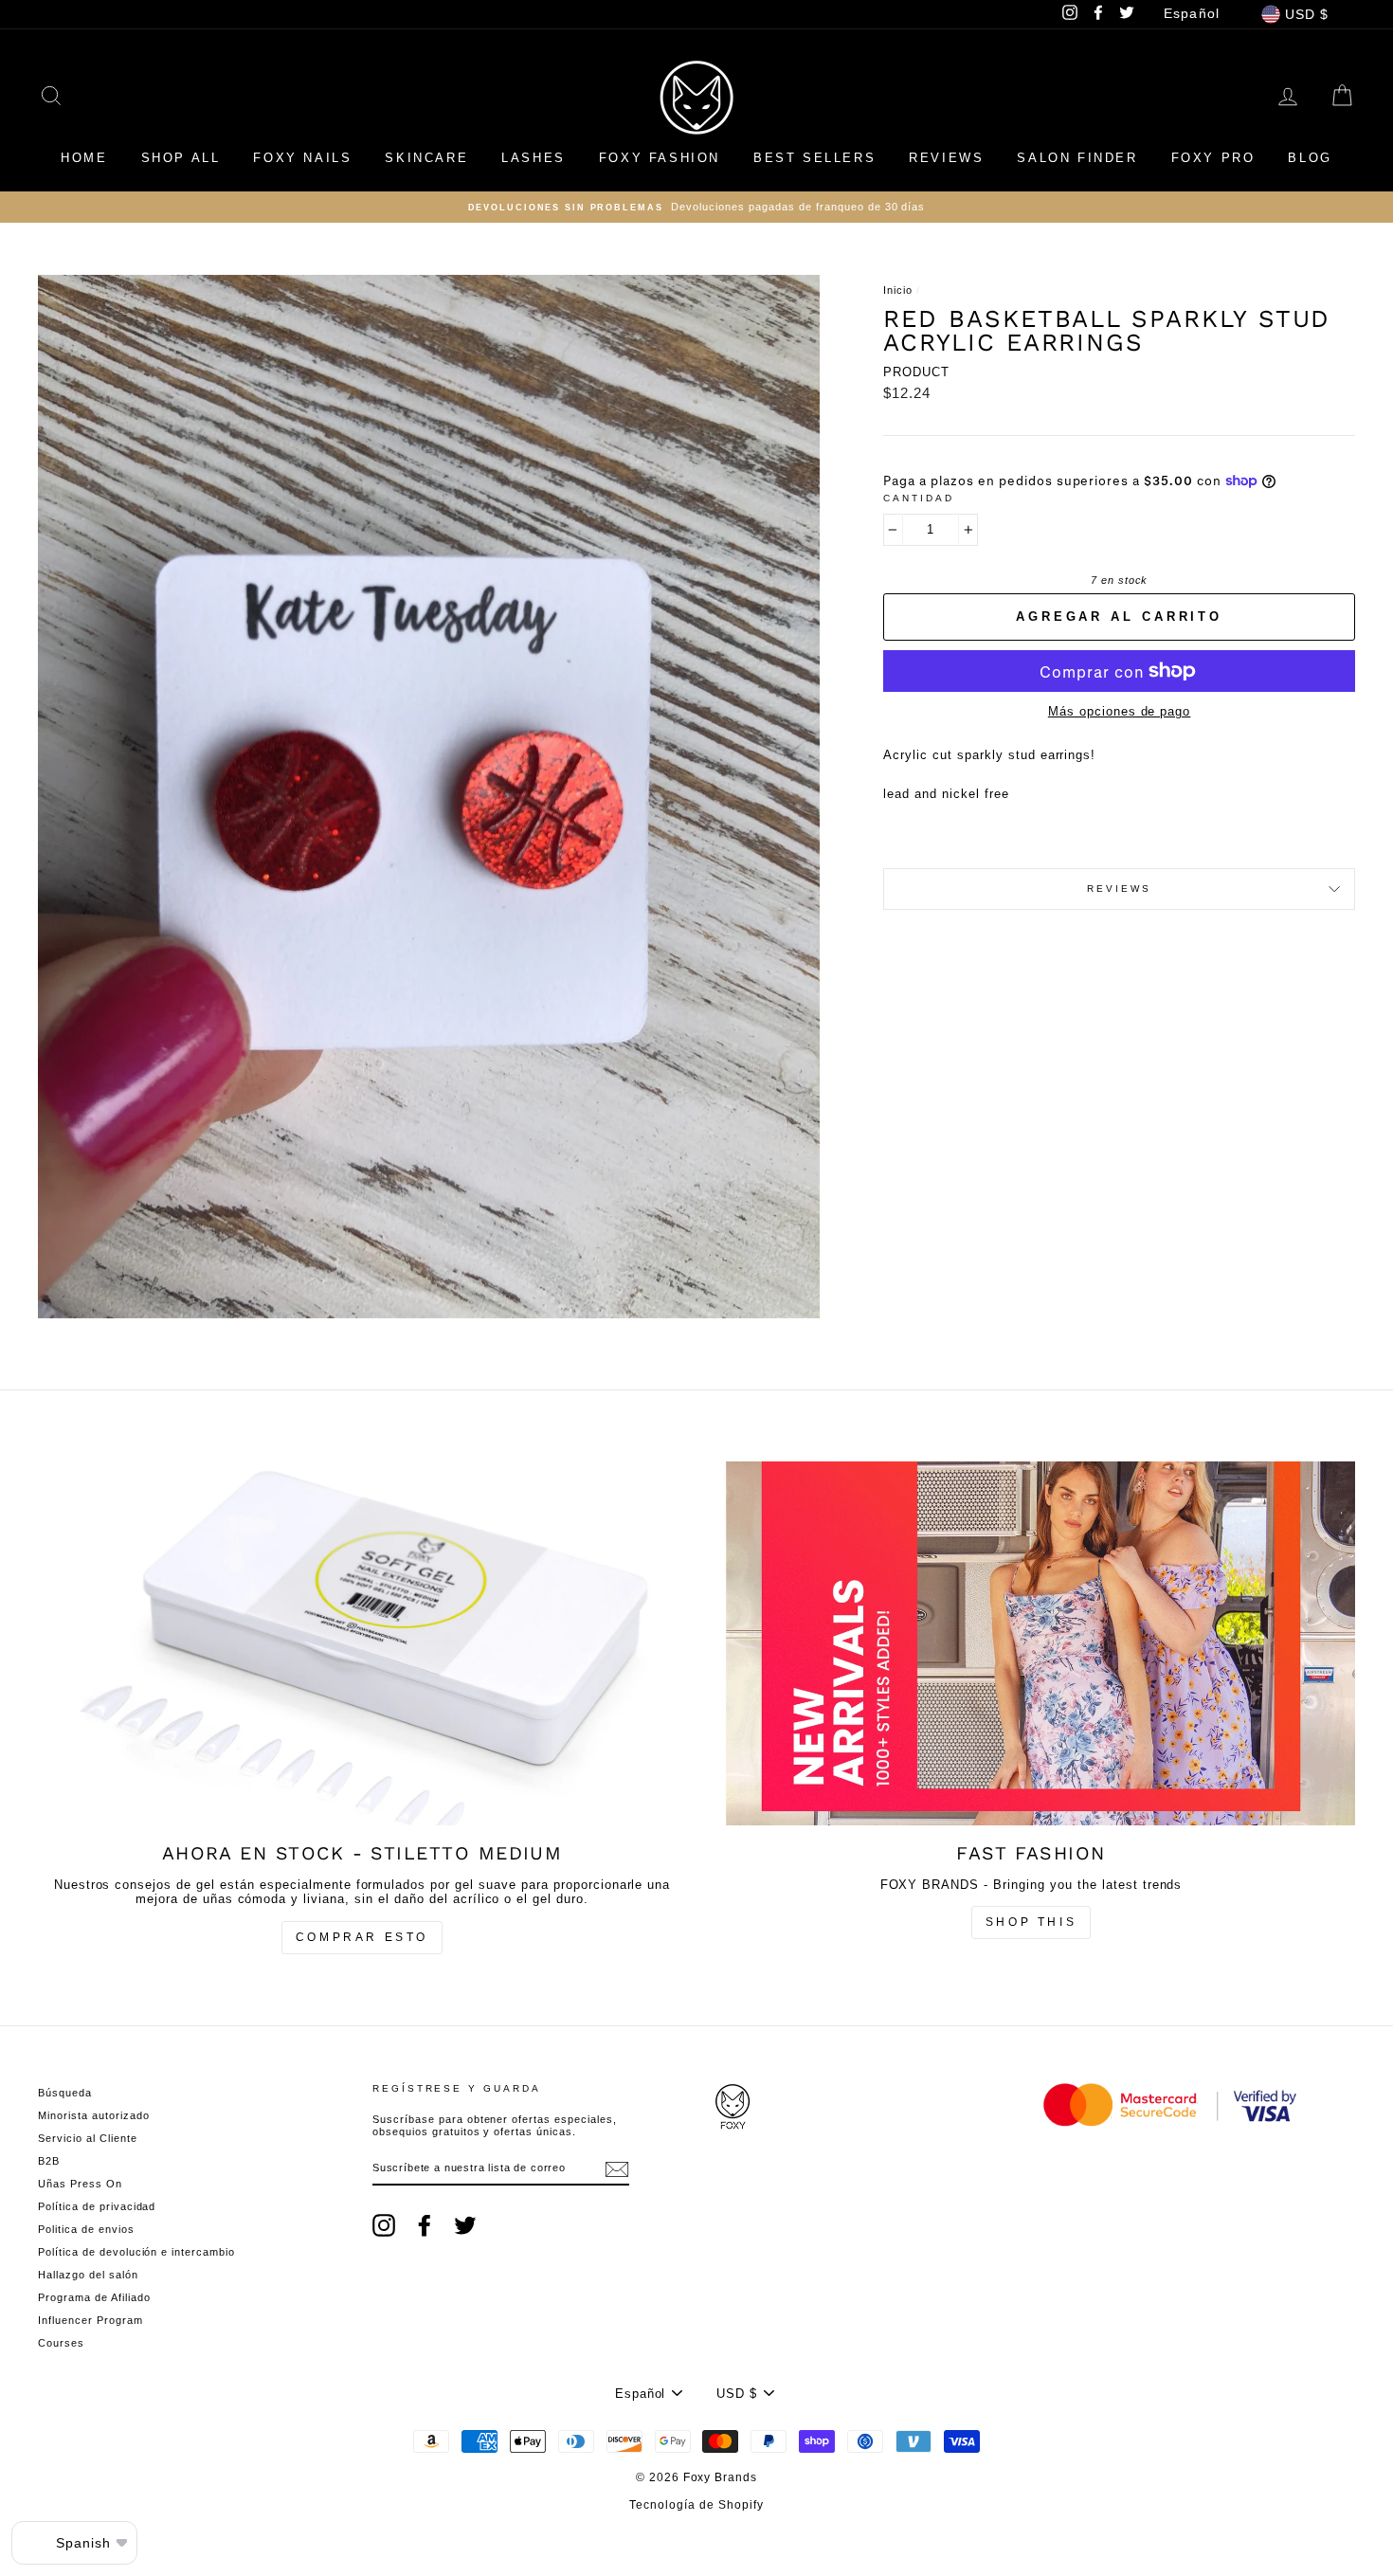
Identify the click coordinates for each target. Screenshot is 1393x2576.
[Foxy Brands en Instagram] (384, 2225)
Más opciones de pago (1120, 711)
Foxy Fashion (660, 158)
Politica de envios (86, 2229)
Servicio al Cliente (88, 2138)
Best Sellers (814, 158)
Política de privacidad (97, 2206)
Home (84, 158)
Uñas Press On (80, 2184)
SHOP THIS (1031, 1922)
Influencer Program (90, 2320)
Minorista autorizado (94, 2115)
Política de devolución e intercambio (136, 2252)
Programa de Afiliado (94, 2297)
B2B (49, 2161)
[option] (696, 207)
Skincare (426, 158)
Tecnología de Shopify (696, 2505)
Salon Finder (1077, 158)
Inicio (898, 290)
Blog (1310, 158)
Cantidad (918, 498)
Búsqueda (65, 2093)
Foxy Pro (1213, 158)
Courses (61, 2343)
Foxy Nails (302, 158)
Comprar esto (362, 1937)
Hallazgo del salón (88, 2275)
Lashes (534, 158)
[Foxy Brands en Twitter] (465, 2225)
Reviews (946, 158)
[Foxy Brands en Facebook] (425, 2225)
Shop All (181, 158)
